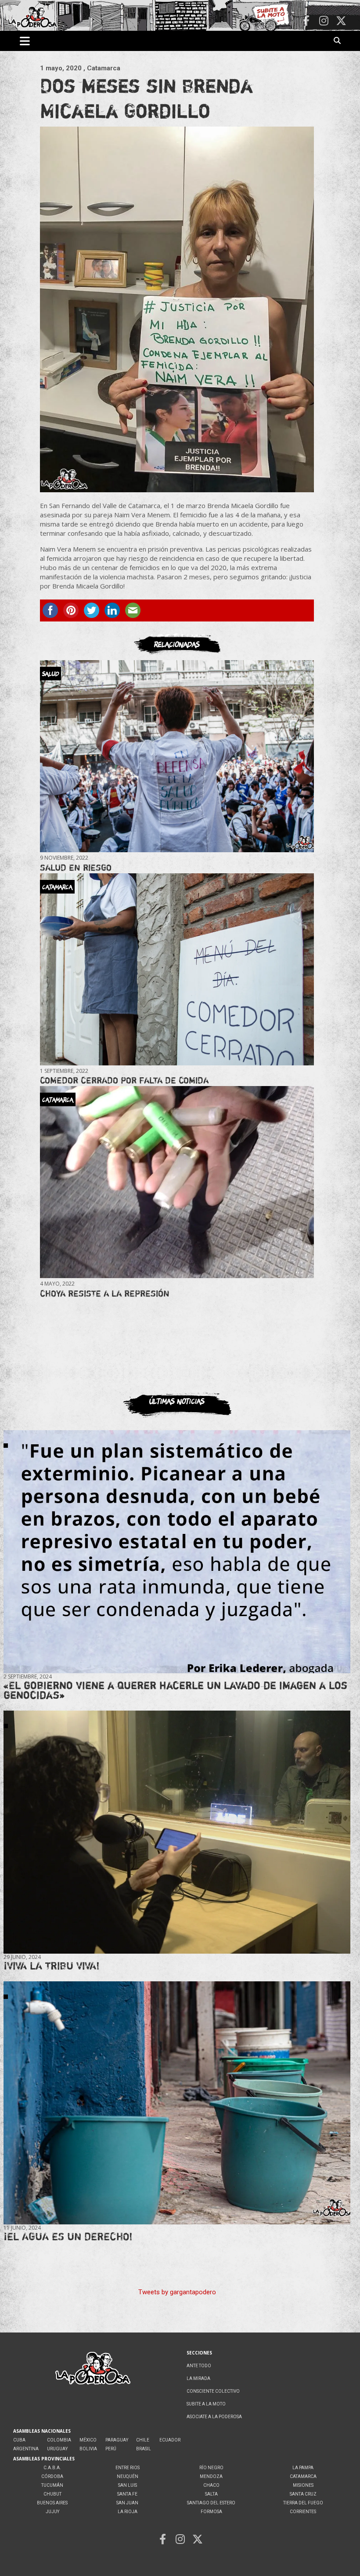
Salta (211, 2494)
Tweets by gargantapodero (177, 2292)
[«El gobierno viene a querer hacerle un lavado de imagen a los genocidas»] (177, 1552)
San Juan (127, 2503)
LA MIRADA (198, 2378)
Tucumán (52, 2485)
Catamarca (303, 2476)
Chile (143, 2440)
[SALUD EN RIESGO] (177, 756)
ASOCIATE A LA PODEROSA (214, 2417)
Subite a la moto (206, 2404)
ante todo (199, 2366)
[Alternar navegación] (25, 41)
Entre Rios (128, 2468)
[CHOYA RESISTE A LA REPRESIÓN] (177, 1182)
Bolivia (88, 2449)
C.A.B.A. (52, 2468)
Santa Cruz (303, 2494)
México (88, 2440)
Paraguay (117, 2440)
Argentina (26, 2449)
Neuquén (128, 2476)
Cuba (19, 2440)
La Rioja (128, 2512)
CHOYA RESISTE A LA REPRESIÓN (105, 1293)
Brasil (144, 2449)
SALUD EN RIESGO (76, 867)
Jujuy (52, 2512)
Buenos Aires (52, 2503)
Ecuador (170, 2440)
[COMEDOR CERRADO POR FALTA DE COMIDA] (177, 969)
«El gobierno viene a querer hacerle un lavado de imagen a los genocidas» (175, 1690)
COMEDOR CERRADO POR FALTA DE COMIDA (124, 1080)
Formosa (211, 2512)
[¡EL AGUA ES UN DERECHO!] (177, 2103)
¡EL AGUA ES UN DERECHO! (68, 2236)
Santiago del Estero (211, 2503)
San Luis (128, 2485)
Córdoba (52, 2476)
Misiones (303, 2485)
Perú (111, 2449)
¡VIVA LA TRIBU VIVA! (52, 1966)
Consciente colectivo (213, 2391)
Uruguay (57, 2449)
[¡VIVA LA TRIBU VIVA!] (177, 1832)
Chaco (211, 2485)
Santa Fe (127, 2494)
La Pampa (303, 2468)
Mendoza (211, 2476)
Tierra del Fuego (303, 2503)
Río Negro (211, 2468)
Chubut (52, 2494)
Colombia (59, 2440)
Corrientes (303, 2512)
